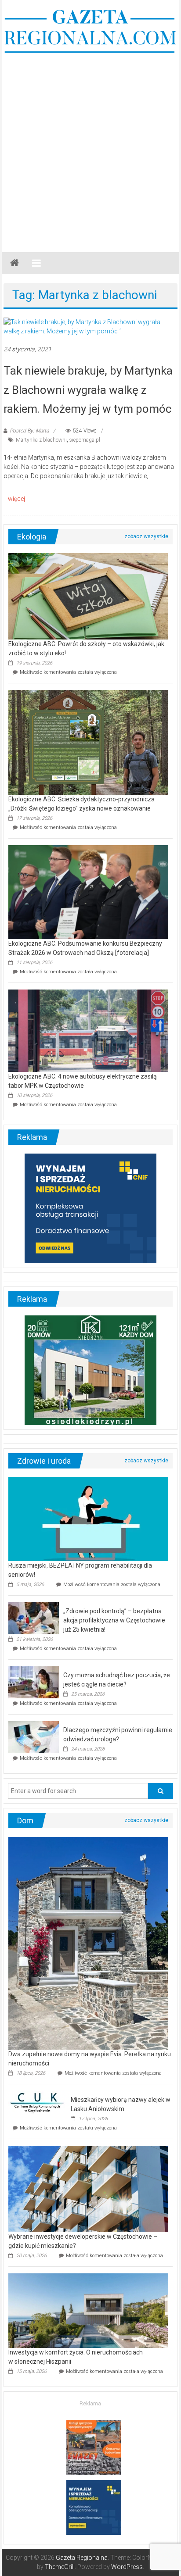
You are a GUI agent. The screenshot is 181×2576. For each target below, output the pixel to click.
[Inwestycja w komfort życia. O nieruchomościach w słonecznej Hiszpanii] (88, 2310)
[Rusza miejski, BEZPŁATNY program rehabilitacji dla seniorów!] (88, 1518)
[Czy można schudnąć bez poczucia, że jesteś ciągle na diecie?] (34, 1682)
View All (146, 536)
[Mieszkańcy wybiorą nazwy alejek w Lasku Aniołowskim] (37, 2102)
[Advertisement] (90, 149)
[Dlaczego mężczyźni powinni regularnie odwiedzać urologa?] (34, 1736)
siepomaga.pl (85, 440)
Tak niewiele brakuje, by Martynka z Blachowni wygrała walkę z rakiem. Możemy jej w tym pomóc (88, 389)
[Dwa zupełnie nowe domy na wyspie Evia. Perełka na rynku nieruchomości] (88, 1943)
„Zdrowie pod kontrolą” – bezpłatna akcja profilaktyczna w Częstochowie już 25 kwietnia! (114, 1620)
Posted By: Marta (29, 431)
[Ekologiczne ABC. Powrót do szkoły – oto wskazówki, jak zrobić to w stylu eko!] (88, 596)
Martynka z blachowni (41, 440)
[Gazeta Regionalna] (14, 263)
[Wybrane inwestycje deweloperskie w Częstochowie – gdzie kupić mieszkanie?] (88, 2188)
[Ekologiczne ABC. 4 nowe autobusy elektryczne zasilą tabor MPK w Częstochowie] (88, 1030)
